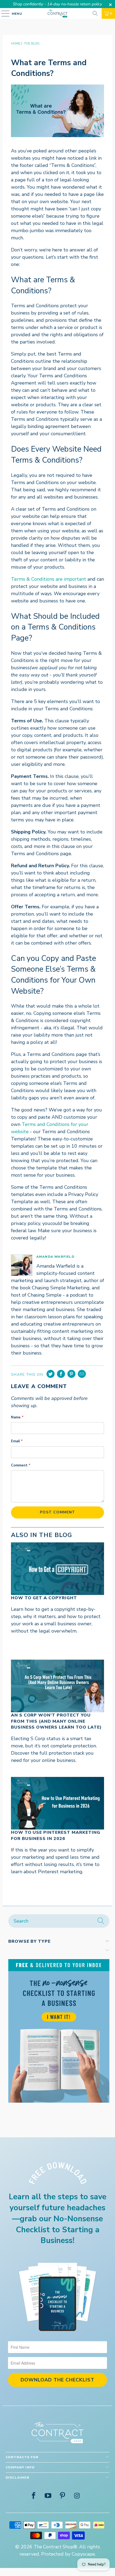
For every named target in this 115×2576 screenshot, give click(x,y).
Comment (21, 1465)
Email (17, 1441)
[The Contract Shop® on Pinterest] (63, 2496)
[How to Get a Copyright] (58, 1569)
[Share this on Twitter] (51, 1374)
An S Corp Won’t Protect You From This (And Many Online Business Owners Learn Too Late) (56, 1721)
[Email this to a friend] (82, 1374)
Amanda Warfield (55, 1257)
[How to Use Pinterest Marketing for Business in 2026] (58, 1803)
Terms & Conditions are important (49, 579)
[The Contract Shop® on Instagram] (77, 2496)
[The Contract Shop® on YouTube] (48, 2496)
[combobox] (59, 1921)
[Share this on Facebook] (61, 1374)
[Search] (95, 13)
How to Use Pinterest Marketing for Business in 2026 (56, 1835)
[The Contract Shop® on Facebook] (34, 2496)
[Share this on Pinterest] (71, 1374)
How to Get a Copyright (44, 1598)
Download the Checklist (57, 2380)
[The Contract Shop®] (58, 13)
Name (17, 1417)
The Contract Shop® (55, 2547)
